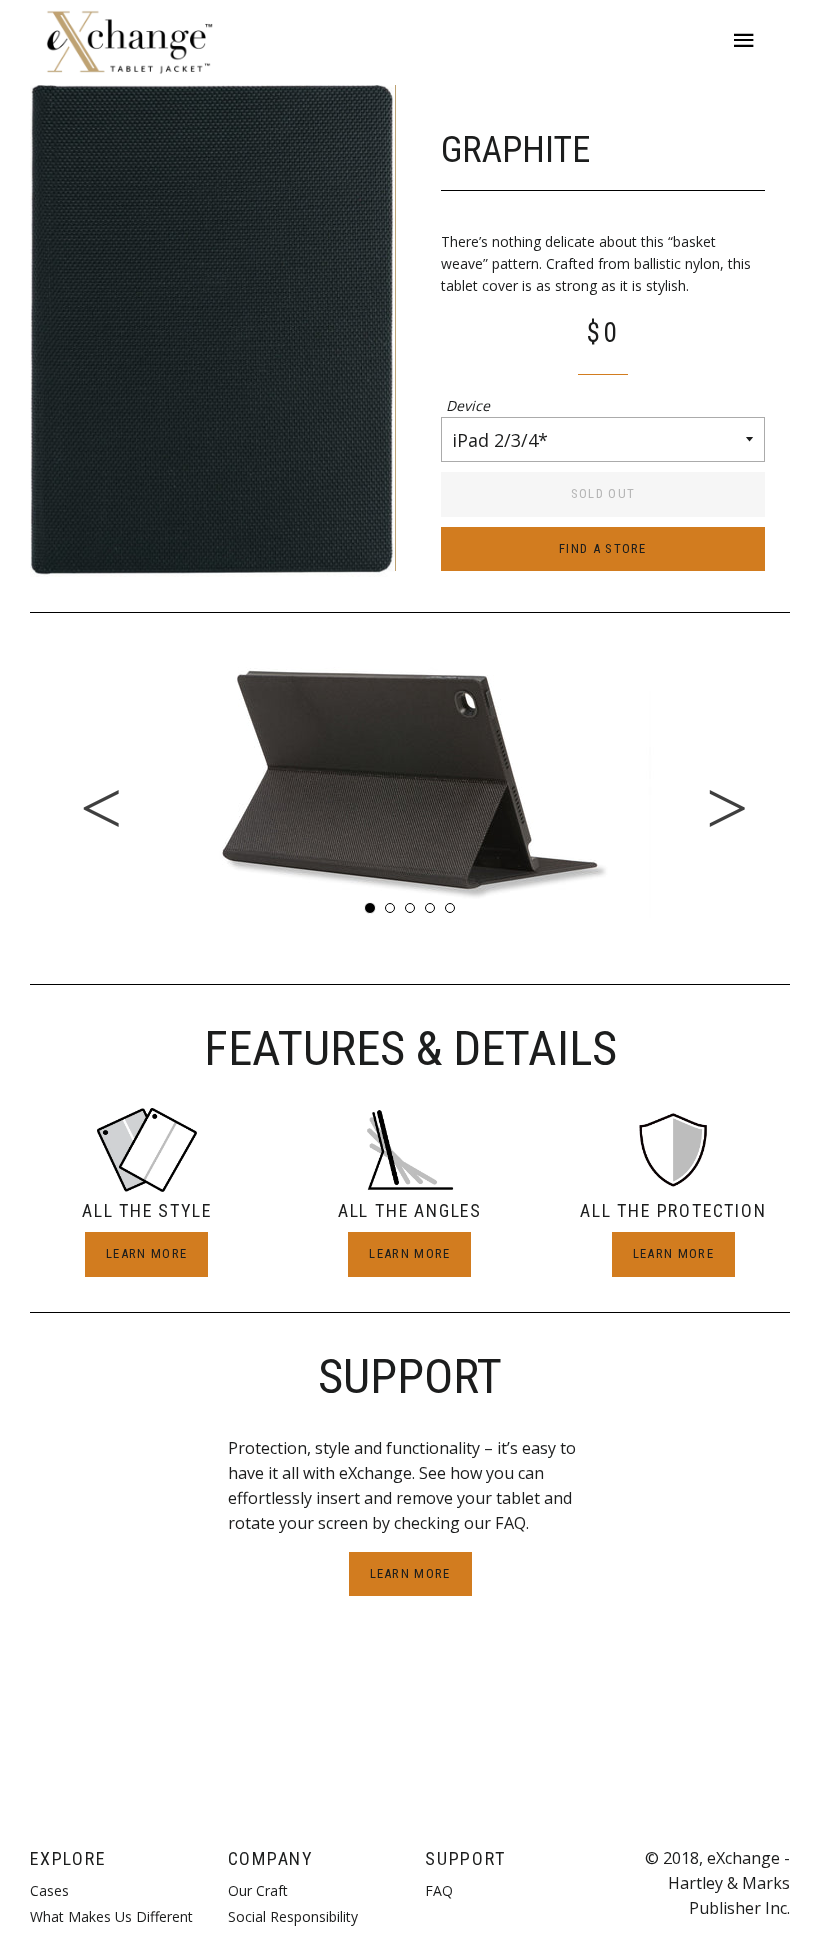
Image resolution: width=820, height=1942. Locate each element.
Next (805, 780)
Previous (15, 780)
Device (468, 405)
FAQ (439, 1890)
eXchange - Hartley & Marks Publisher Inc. (729, 1883)
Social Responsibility (293, 1916)
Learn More (146, 1253)
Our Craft (258, 1890)
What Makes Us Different (111, 1916)
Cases (49, 1890)
